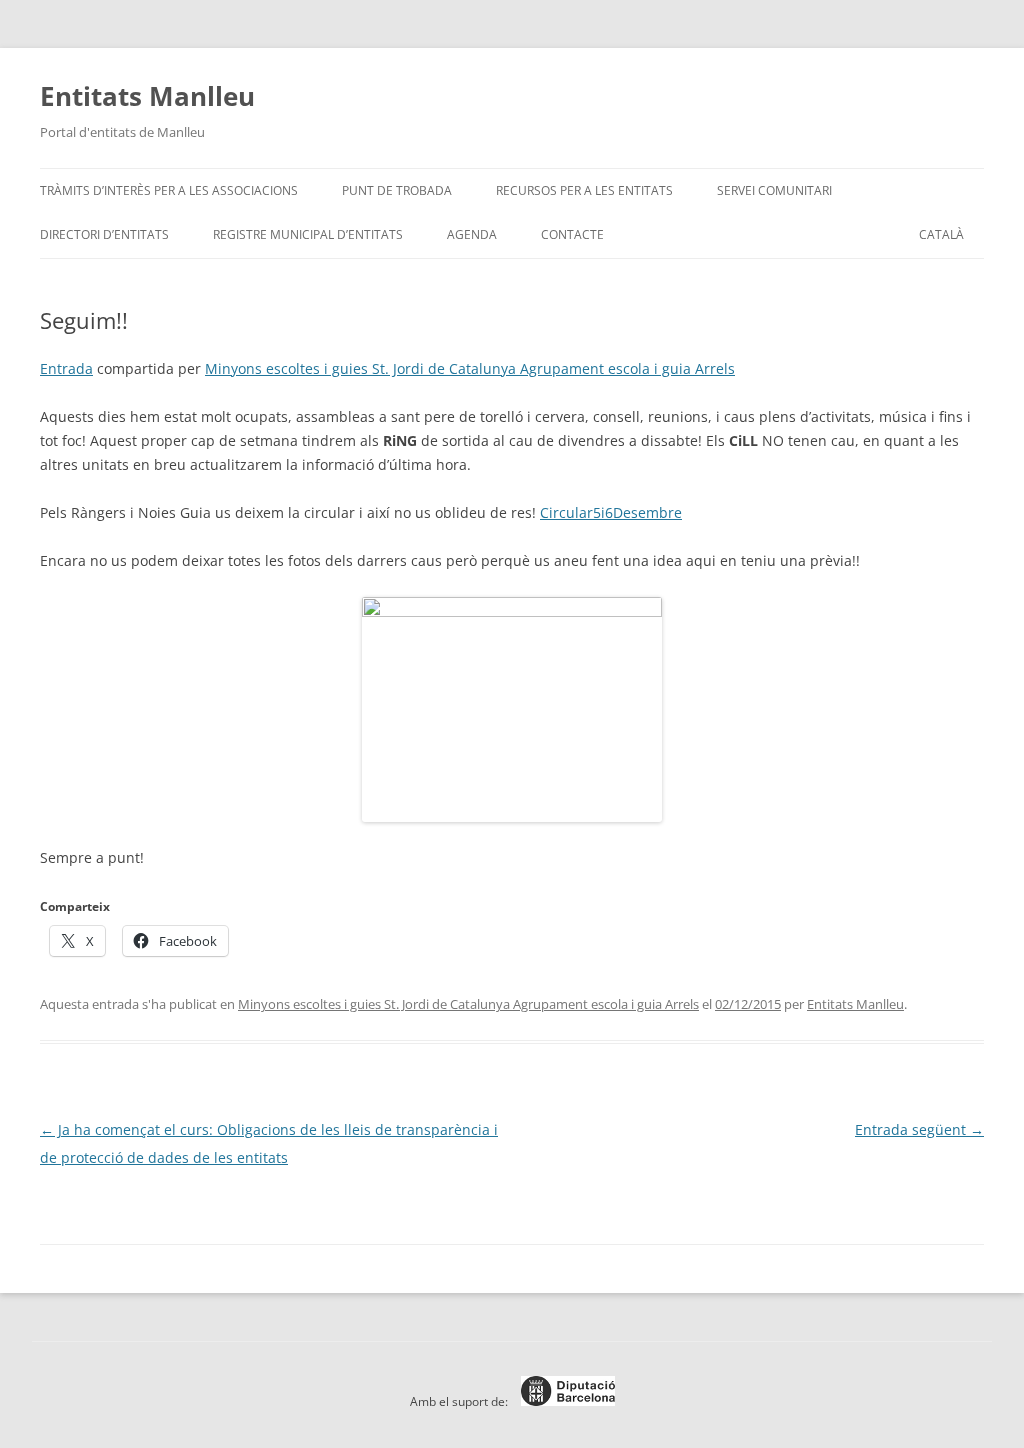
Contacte (572, 234)
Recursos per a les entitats (584, 190)
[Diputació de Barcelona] (563, 1401)
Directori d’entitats (104, 234)
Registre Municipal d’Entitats (308, 234)
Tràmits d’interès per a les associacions (169, 190)
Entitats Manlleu (147, 96)
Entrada (66, 368)
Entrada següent (919, 1129)
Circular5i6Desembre (611, 512)
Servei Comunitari (774, 190)
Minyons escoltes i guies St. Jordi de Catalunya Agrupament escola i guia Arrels (470, 368)
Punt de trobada (397, 190)
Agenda (472, 234)
